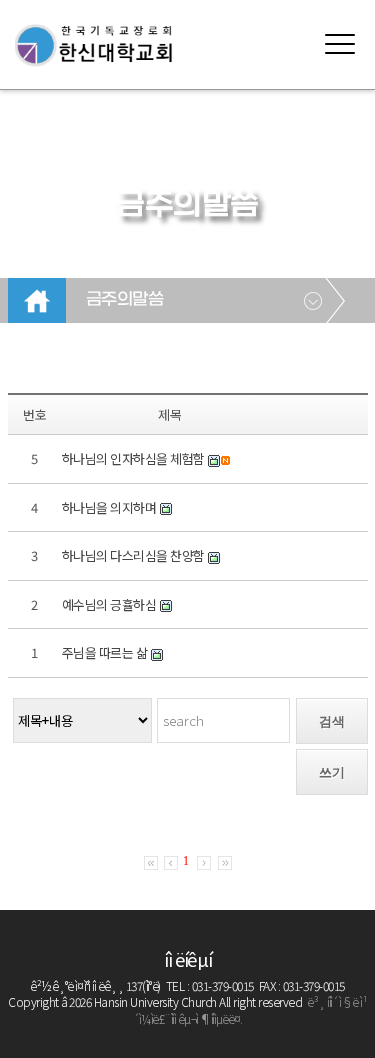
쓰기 (332, 772)
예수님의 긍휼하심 (109, 604)
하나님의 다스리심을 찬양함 (133, 555)
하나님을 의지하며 (109, 507)
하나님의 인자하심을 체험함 (133, 458)
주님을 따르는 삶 (105, 652)
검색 (332, 721)
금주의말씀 (125, 300)
